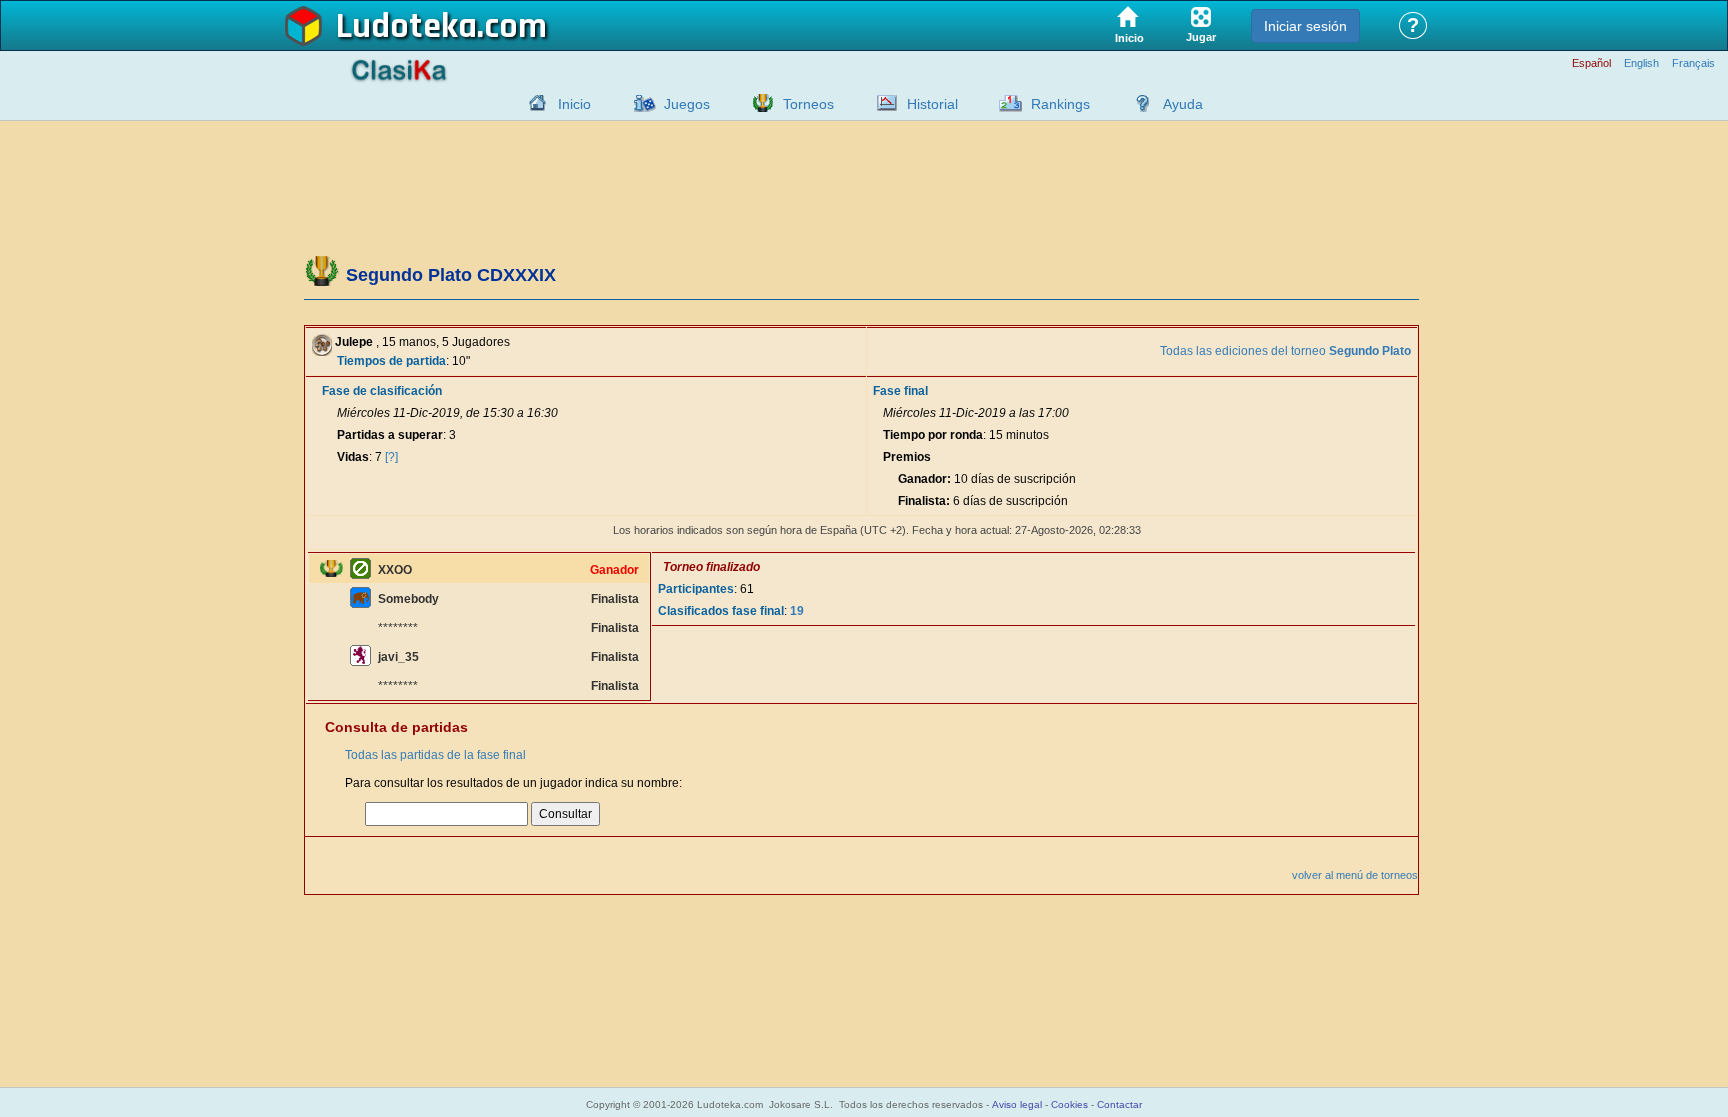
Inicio (574, 104)
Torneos (808, 104)
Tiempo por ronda (933, 435)
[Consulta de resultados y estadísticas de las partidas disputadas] (882, 103)
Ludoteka (406, 27)
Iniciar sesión (1305, 26)
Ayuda (1183, 104)
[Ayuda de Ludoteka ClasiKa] (1138, 103)
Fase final (900, 391)
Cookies (1069, 1104)
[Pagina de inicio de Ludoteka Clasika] (533, 103)
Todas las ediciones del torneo (1285, 351)
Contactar (1119, 1104)
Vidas (353, 457)
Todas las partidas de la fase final (435, 755)
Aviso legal (1017, 1104)
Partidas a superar (390, 435)
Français (1693, 63)
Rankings (1060, 104)
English (1641, 63)
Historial (932, 104)
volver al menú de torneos (1355, 875)
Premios (907, 457)
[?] (391, 457)
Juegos (687, 104)
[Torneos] (758, 103)
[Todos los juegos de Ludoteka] (639, 103)
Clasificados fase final (721, 611)
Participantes (696, 589)
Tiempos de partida (391, 361)
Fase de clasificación (382, 391)
